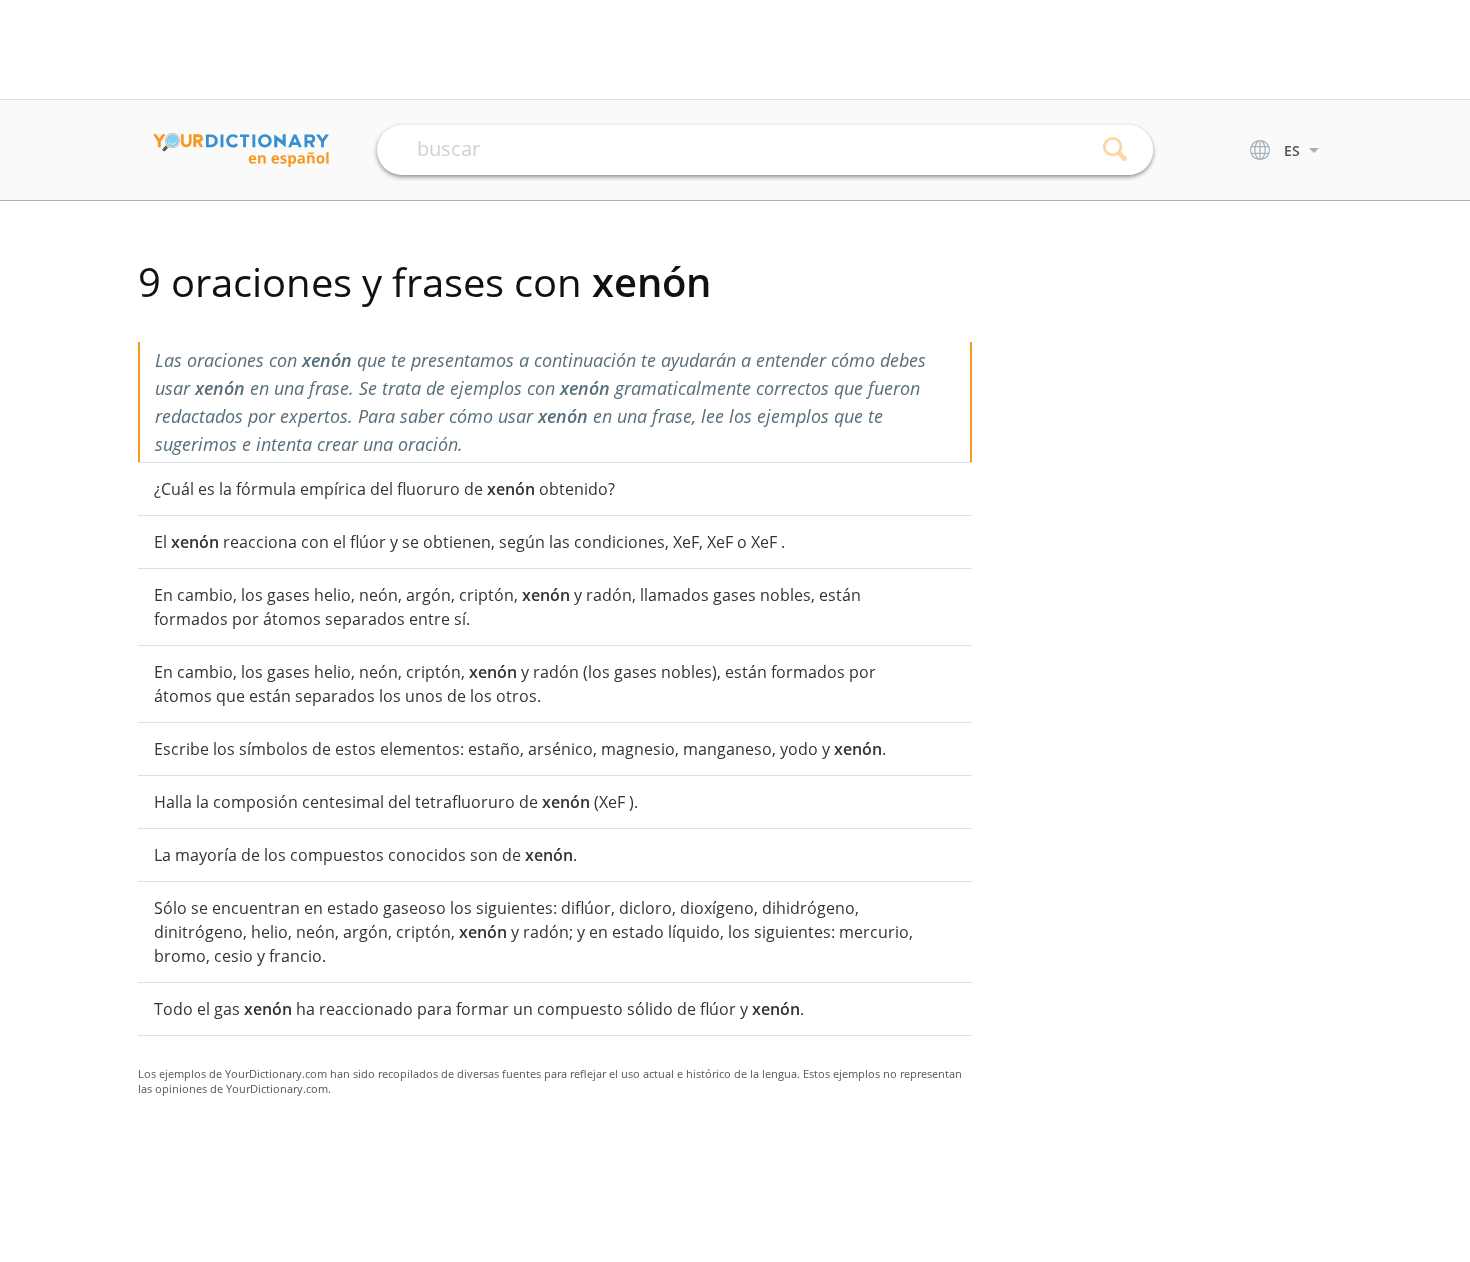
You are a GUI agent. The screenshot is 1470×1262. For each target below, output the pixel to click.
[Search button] (1115, 150)
